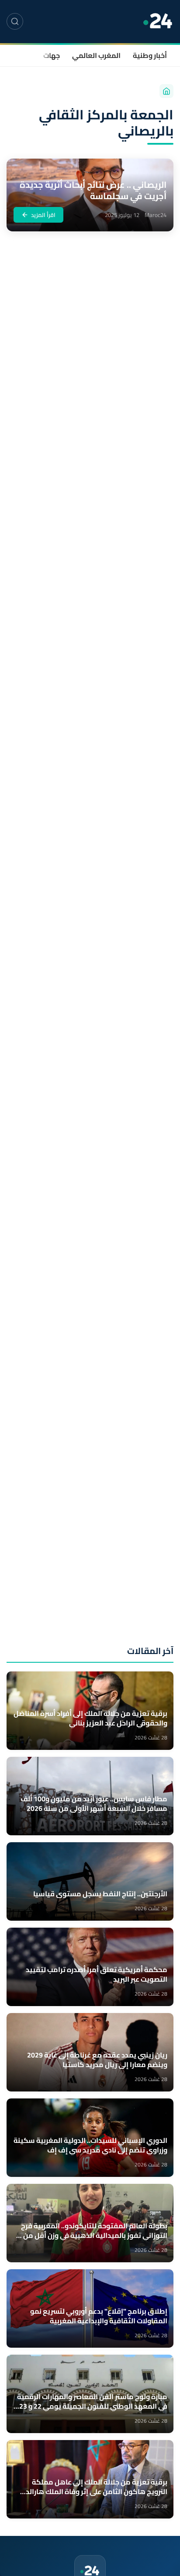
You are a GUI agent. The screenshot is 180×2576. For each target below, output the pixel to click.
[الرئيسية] (166, 91)
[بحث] (15, 21)
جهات (52, 55)
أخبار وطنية (150, 55)
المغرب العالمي (96, 55)
